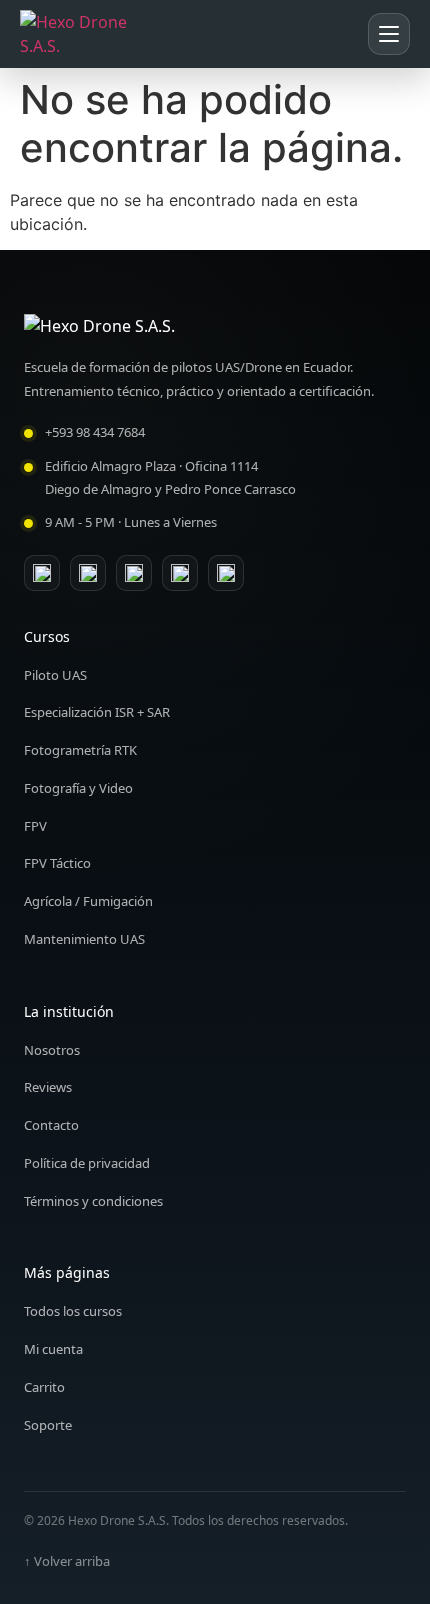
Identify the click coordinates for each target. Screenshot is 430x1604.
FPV (35, 826)
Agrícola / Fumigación (88, 901)
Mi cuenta (53, 1349)
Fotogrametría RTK (80, 750)
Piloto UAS (55, 675)
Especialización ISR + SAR (97, 712)
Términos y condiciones (93, 1201)
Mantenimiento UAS (84, 939)
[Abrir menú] (389, 34)
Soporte (48, 1425)
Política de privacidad (87, 1163)
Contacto (51, 1125)
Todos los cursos (73, 1311)
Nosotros (52, 1050)
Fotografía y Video (78, 788)
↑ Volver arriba (67, 1561)
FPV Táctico (57, 863)
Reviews (48, 1087)
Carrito (44, 1387)
